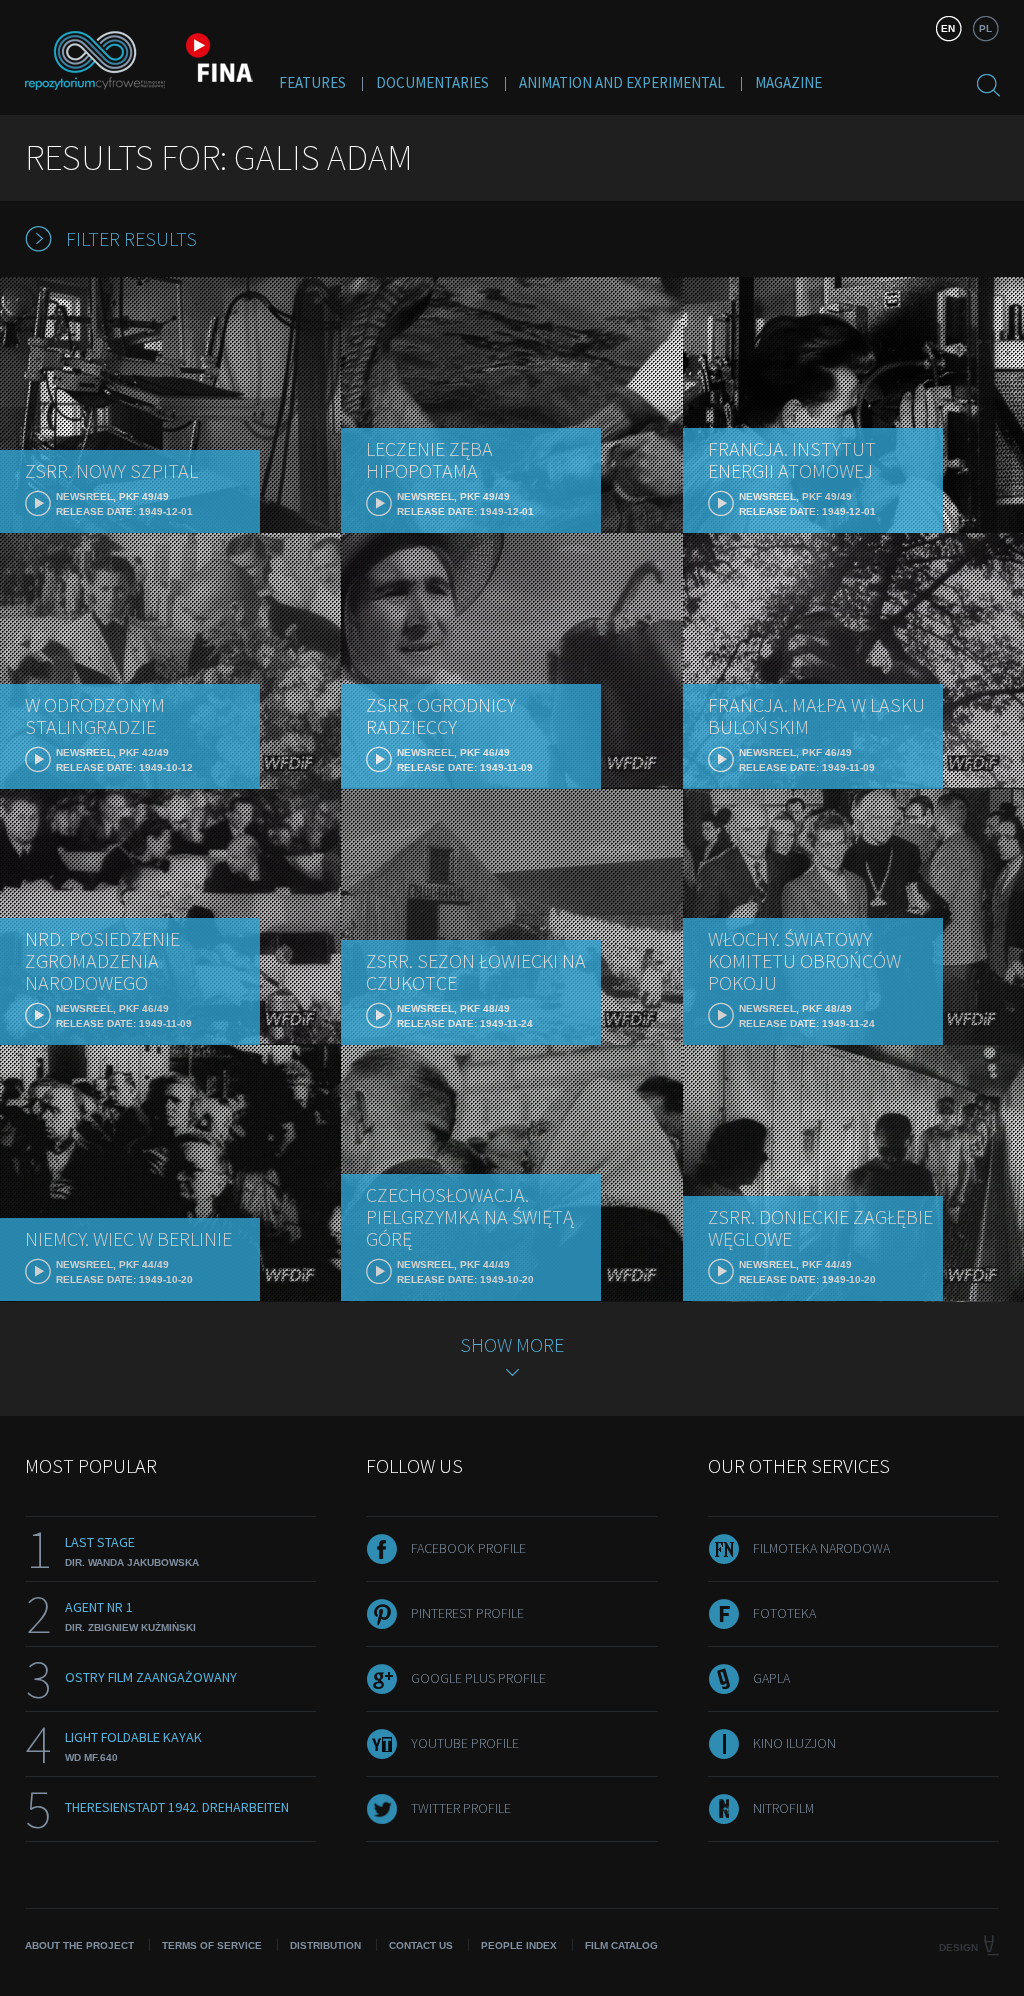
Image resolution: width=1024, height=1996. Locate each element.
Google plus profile (478, 1678)
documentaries (432, 82)
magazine (788, 82)
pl (985, 28)
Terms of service (212, 1945)
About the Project (79, 1945)
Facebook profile (468, 1548)
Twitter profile (461, 1808)
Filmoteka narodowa (821, 1548)
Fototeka (784, 1613)
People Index (519, 1945)
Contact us (421, 1945)
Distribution (325, 1945)
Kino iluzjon (794, 1743)
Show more (512, 1344)
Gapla (771, 1678)
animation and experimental (622, 82)
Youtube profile (465, 1743)
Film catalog (621, 1945)
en (948, 28)
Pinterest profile (467, 1613)
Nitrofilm (783, 1808)
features (312, 82)
